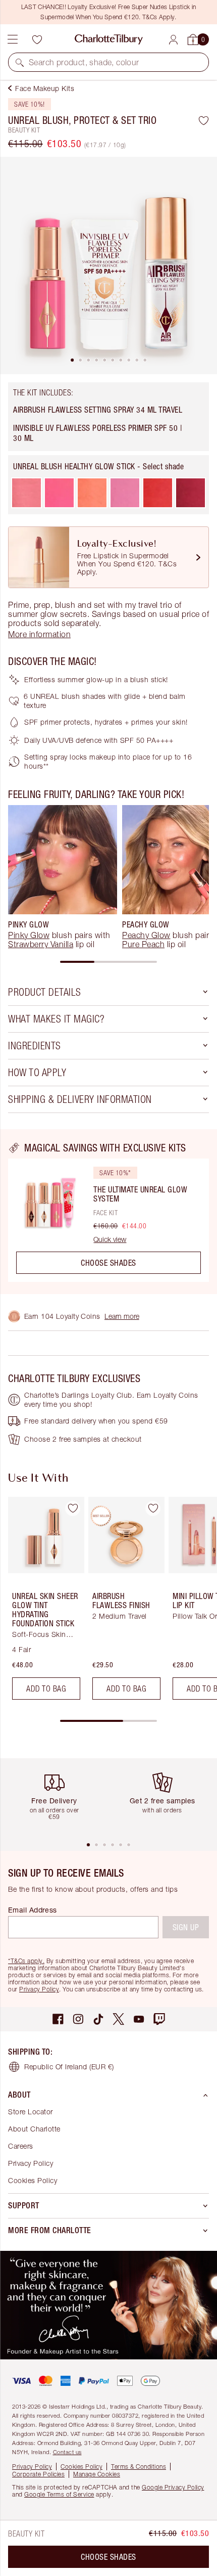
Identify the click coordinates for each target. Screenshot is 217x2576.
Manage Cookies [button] (97, 2474)
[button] (20, 62)
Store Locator (31, 2112)
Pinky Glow (29, 935)
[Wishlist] (37, 39)
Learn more (122, 1316)
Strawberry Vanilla (41, 944)
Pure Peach (143, 944)
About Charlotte (34, 2129)
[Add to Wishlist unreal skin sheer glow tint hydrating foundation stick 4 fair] (73, 1508)
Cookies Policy (33, 2180)
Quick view (110, 1239)
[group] (63, 877)
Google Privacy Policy (173, 2487)
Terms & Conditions (139, 2467)
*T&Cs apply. (26, 1961)
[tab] (72, 360)
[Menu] (13, 39)
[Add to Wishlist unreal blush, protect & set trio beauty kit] (204, 120)
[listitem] (108, 265)
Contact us (67, 2452)
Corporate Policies (38, 2474)
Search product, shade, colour (84, 62)
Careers (21, 2146)
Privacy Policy (39, 1989)
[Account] (173, 40)
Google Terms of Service (59, 2494)
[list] (108, 265)
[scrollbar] (108, 962)
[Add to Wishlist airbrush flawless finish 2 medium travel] (153, 1508)
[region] (108, 1212)
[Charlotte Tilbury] (109, 39)
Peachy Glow (146, 935)
